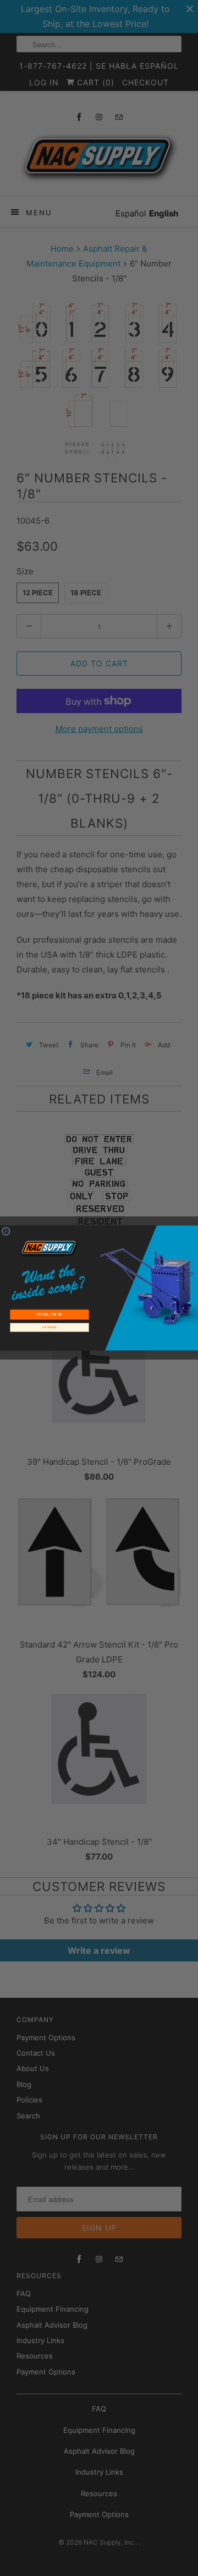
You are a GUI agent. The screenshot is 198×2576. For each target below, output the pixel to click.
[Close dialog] (6, 1232)
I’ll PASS (50, 1328)
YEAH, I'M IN (49, 1315)
